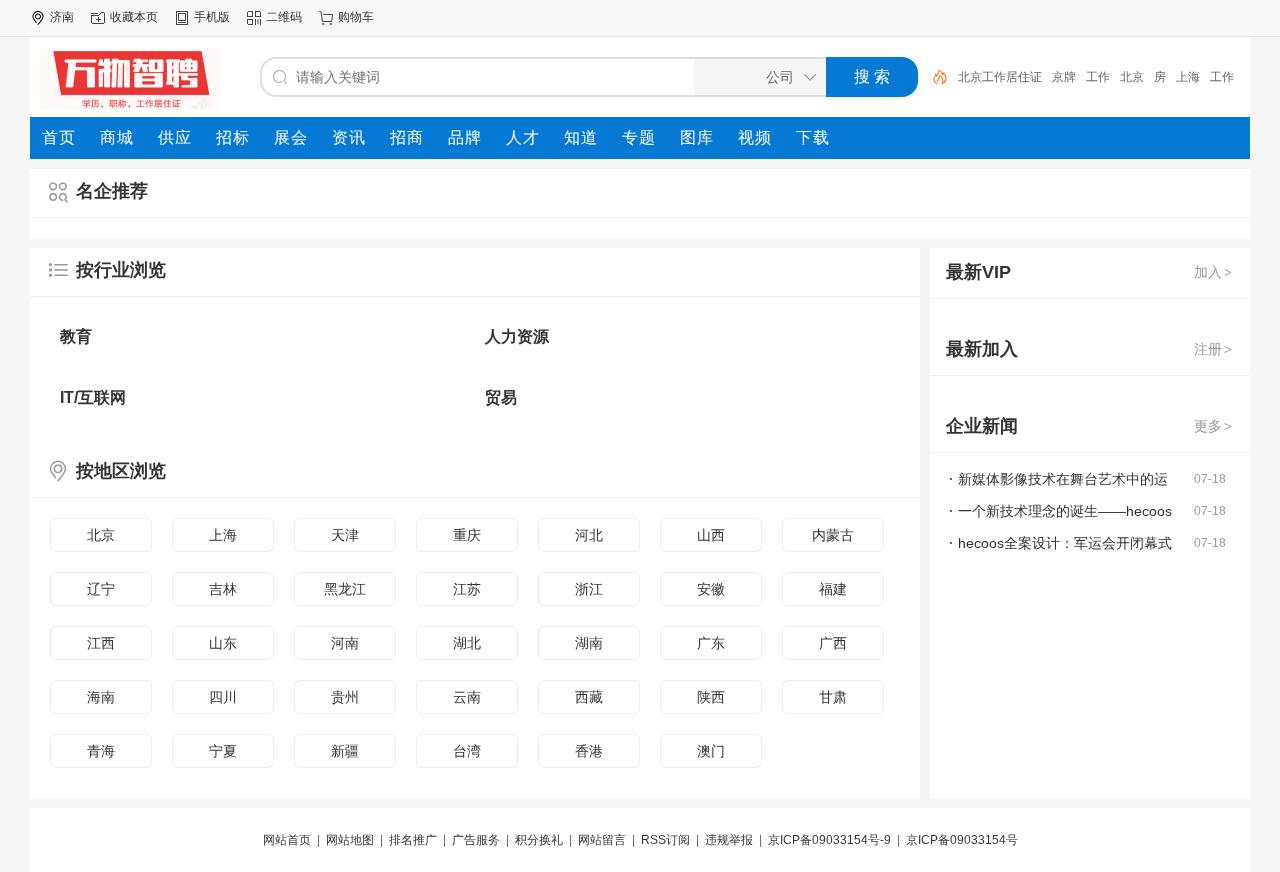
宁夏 (223, 751)
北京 (1132, 77)
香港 (589, 751)
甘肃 (833, 697)
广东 (711, 643)
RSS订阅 (665, 840)
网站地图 (350, 840)
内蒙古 (833, 535)
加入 (1213, 272)
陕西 (711, 697)
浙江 (589, 589)
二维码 (284, 17)
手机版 (212, 17)
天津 (345, 535)
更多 (1213, 426)
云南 (467, 697)
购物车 (356, 17)
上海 (1188, 77)
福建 (833, 589)
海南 (101, 697)
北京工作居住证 (1000, 77)
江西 (101, 643)
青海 (101, 751)
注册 (1213, 349)
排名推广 (413, 840)
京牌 (1064, 77)
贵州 (345, 697)
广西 (833, 643)
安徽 (711, 589)
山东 (223, 643)
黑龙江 (345, 589)
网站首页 (287, 840)
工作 (1098, 77)
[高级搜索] (933, 77)
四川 (223, 697)
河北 (589, 535)
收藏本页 (134, 17)
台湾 (467, 751)
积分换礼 (539, 840)
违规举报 (729, 840)
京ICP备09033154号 (962, 840)
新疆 (345, 751)
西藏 (589, 697)
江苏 (467, 589)
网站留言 (602, 840)
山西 (711, 535)
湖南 (589, 643)
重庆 (467, 535)
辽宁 (101, 589)
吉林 (223, 589)
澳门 (711, 751)
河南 (345, 643)
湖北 (467, 643)
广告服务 (476, 840)
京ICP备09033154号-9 (829, 840)
